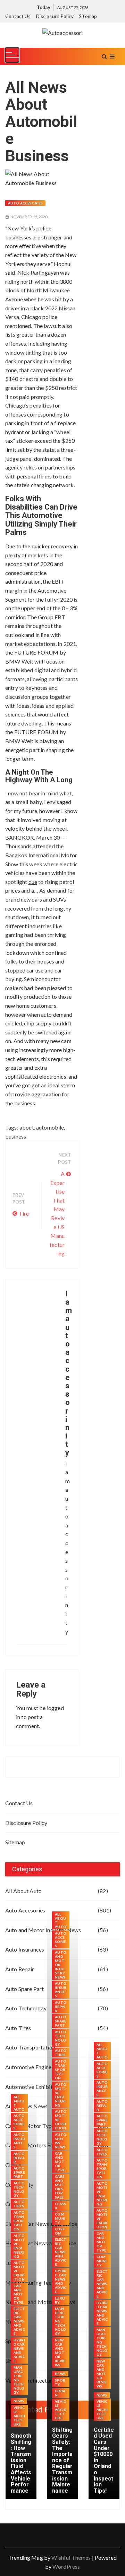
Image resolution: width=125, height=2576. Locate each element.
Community (60, 2218)
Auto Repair (19, 2158)
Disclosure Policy (55, 16)
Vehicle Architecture (19, 2416)
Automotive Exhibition (19, 2271)
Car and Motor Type (19, 2294)
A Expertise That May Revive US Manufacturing (57, 1213)
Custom (60, 2231)
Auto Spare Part (19, 2172)
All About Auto (23, 1891)
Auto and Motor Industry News (61, 1965)
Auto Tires (19, 2204)
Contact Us (18, 16)
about (27, 1127)
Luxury (60, 2300)
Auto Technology (19, 2189)
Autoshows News (61, 2141)
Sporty (60, 2382)
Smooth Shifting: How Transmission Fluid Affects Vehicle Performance (21, 2463)
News (19, 2401)
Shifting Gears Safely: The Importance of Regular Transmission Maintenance (62, 2460)
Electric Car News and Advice (19, 2321)
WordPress (66, 2566)
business (16, 1136)
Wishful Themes (71, 2557)
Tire (24, 1213)
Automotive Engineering (19, 2246)
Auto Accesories (25, 203)
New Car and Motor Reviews (60, 2353)
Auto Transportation (19, 2221)
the (26, 546)
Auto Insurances (19, 2141)
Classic (60, 2206)
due (33, 882)
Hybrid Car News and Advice (19, 2350)
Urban (60, 2393)
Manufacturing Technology (19, 2380)
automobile (50, 1127)
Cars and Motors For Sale (60, 2187)
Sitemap (88, 16)
